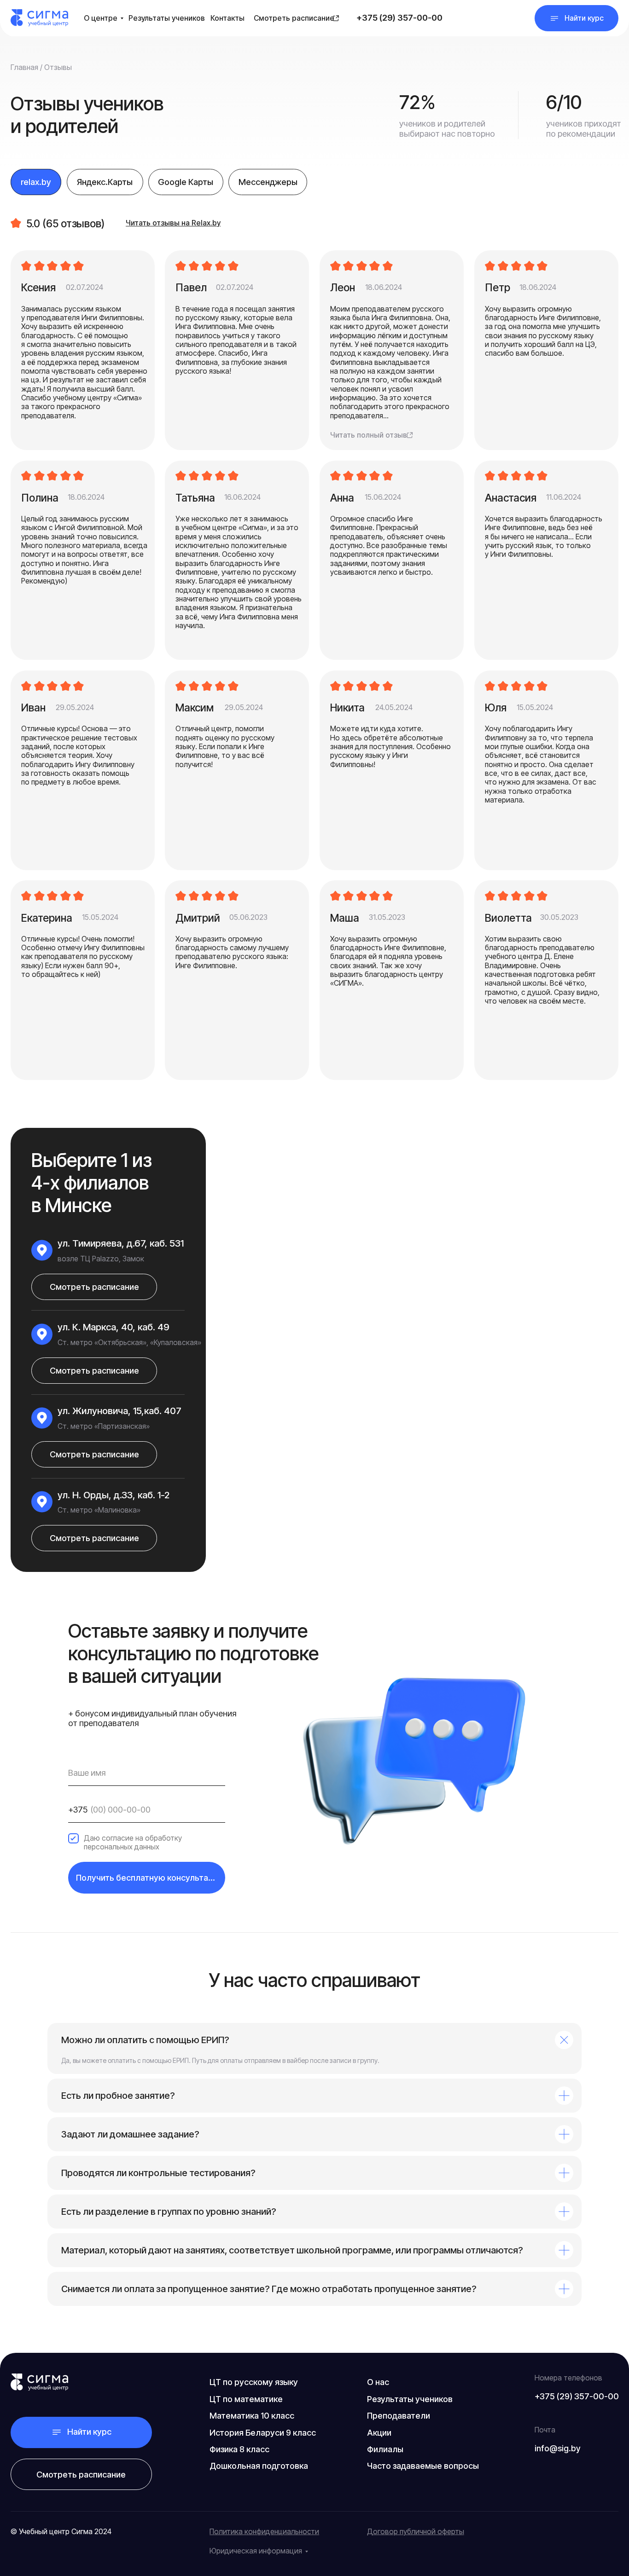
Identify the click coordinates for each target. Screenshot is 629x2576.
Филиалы (385, 2449)
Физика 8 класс (239, 2449)
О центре (101, 18)
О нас (378, 2382)
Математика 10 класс (252, 2415)
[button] (577, 18)
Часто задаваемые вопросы (423, 2466)
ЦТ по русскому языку (254, 2382)
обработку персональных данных (133, 1842)
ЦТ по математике (246, 2399)
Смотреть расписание (294, 18)
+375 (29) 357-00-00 (399, 17)
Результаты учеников (167, 18)
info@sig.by (558, 2448)
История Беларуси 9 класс (263, 2432)
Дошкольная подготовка (259, 2466)
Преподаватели (399, 2415)
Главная (24, 67)
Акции (379, 2432)
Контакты (227, 18)
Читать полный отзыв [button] (369, 435)
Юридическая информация (256, 2551)
